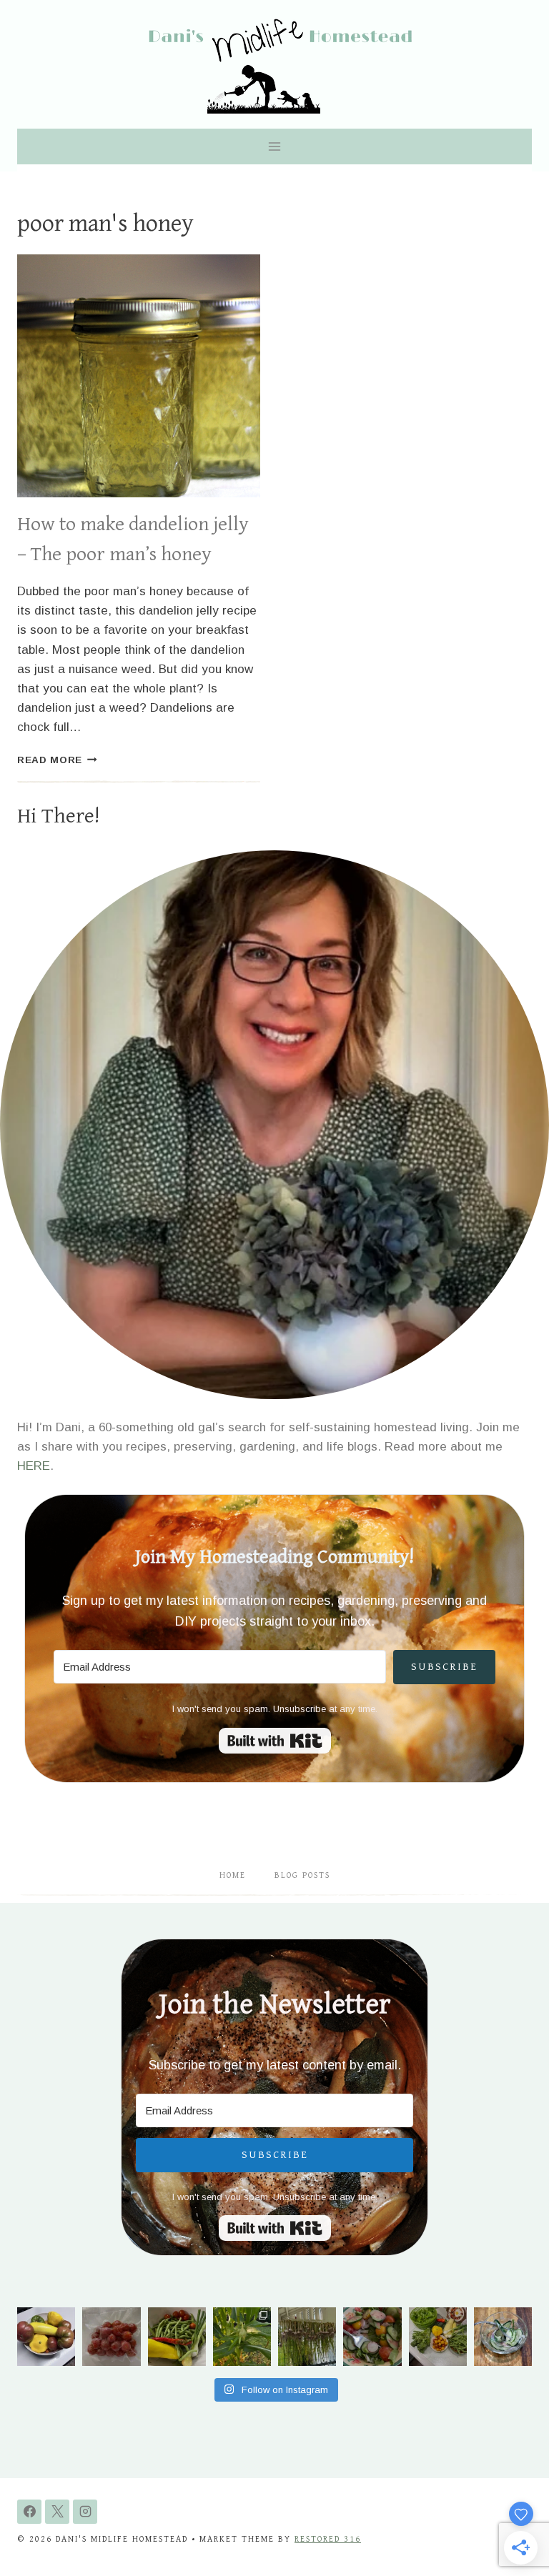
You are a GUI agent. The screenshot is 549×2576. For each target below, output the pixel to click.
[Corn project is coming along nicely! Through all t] (242, 2336)
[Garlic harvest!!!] (307, 2336)
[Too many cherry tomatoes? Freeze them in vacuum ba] (111, 2336)
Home (233, 1875)
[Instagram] (85, 2512)
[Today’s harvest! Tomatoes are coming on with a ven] (46, 2336)
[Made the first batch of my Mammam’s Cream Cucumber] (503, 2336)
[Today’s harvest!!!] (438, 2336)
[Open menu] (275, 146)
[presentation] (139, 376)
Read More (57, 760)
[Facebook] (29, 2512)
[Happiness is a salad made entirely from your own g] (372, 2336)
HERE (34, 1466)
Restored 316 (328, 2539)
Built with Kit (275, 1741)
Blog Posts (302, 1875)
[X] (57, 2512)
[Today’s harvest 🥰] (177, 2336)
